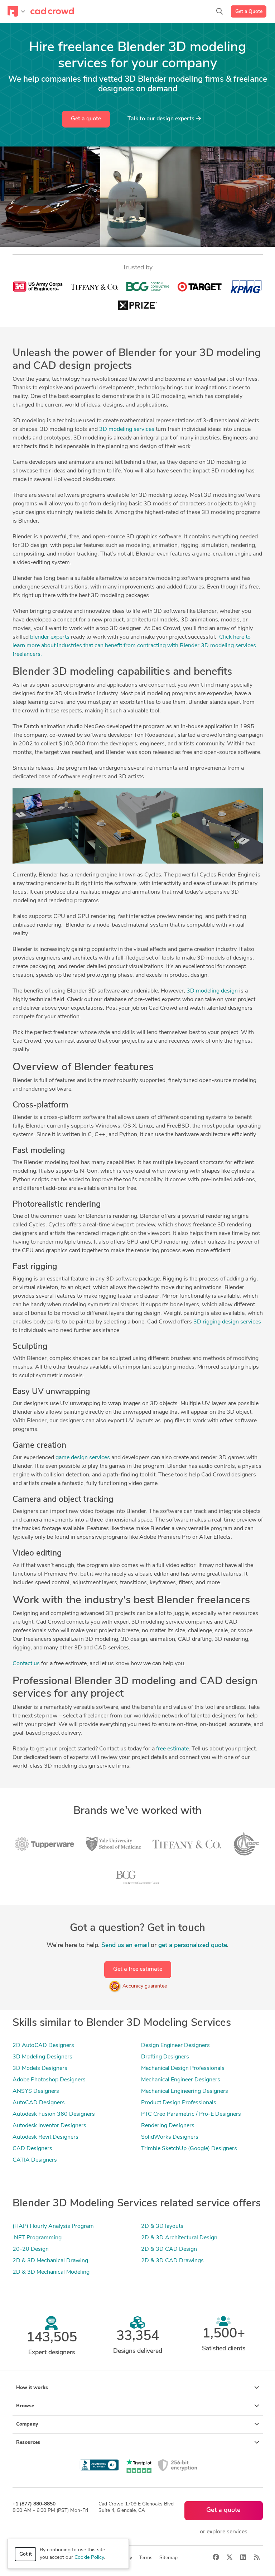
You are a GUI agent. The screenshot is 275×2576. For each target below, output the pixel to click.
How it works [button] (32, 2388)
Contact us (26, 1664)
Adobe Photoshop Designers (49, 2080)
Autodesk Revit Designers (45, 2137)
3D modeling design (212, 991)
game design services (83, 1458)
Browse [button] (25, 2406)
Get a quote (86, 119)
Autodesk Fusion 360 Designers (54, 2114)
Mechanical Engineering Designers (185, 2091)
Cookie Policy (89, 2558)
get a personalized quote (193, 1945)
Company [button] (27, 2424)
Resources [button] (28, 2443)
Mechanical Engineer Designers (181, 2080)
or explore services (224, 2532)
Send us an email (125, 1945)
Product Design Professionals (179, 2103)
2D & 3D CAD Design (169, 2249)
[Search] (219, 11)
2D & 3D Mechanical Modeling (51, 2272)
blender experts (50, 637)
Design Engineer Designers (175, 2046)
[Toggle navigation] (16, 11)
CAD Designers (32, 2149)
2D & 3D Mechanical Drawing (50, 2261)
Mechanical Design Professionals (183, 2068)
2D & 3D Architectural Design (179, 2238)
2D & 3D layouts (162, 2226)
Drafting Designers (165, 2057)
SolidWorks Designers (170, 2137)
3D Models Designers (40, 2068)
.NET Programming (37, 2238)
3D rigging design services (227, 1322)
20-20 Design (31, 2249)
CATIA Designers (35, 2160)
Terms (146, 2558)
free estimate (172, 1749)
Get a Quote (249, 12)
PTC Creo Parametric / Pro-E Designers (191, 2114)
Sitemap (168, 2558)
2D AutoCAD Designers (43, 2046)
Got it (26, 2554)
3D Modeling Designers (42, 2057)
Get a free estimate (138, 1969)
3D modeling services (127, 429)
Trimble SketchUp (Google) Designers (189, 2149)
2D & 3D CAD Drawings (172, 2261)
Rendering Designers (168, 2126)
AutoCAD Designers (39, 2103)
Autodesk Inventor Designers (49, 2126)
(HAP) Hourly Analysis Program (53, 2226)
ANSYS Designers (36, 2091)
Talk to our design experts (162, 119)
